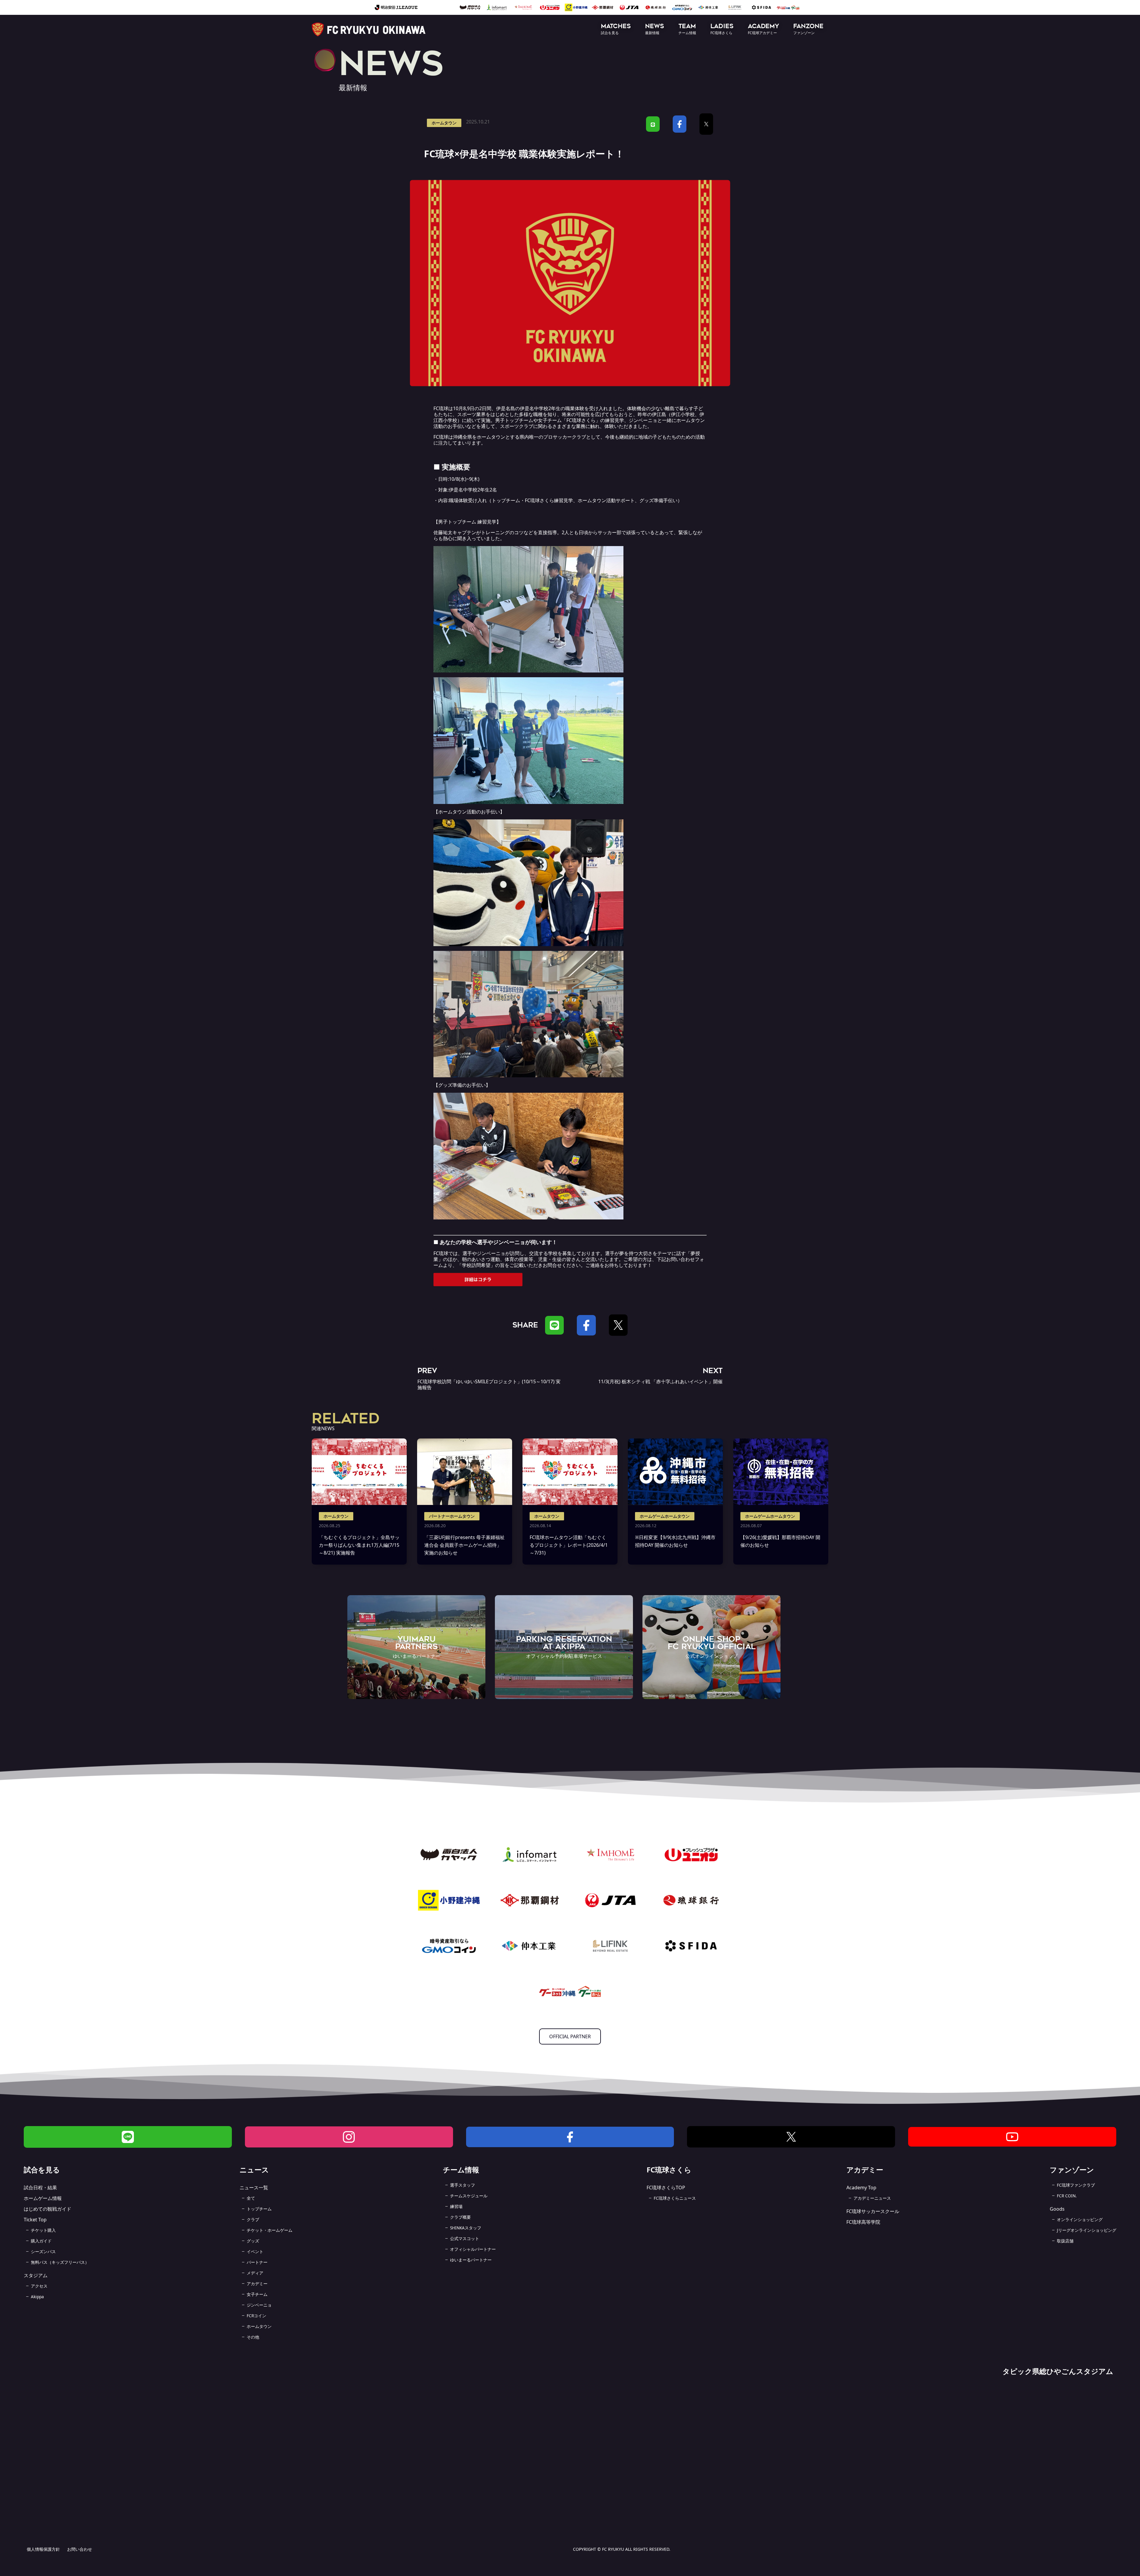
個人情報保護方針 (43, 2549)
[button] (616, 30)
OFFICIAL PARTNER (570, 2036)
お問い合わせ (80, 2549)
